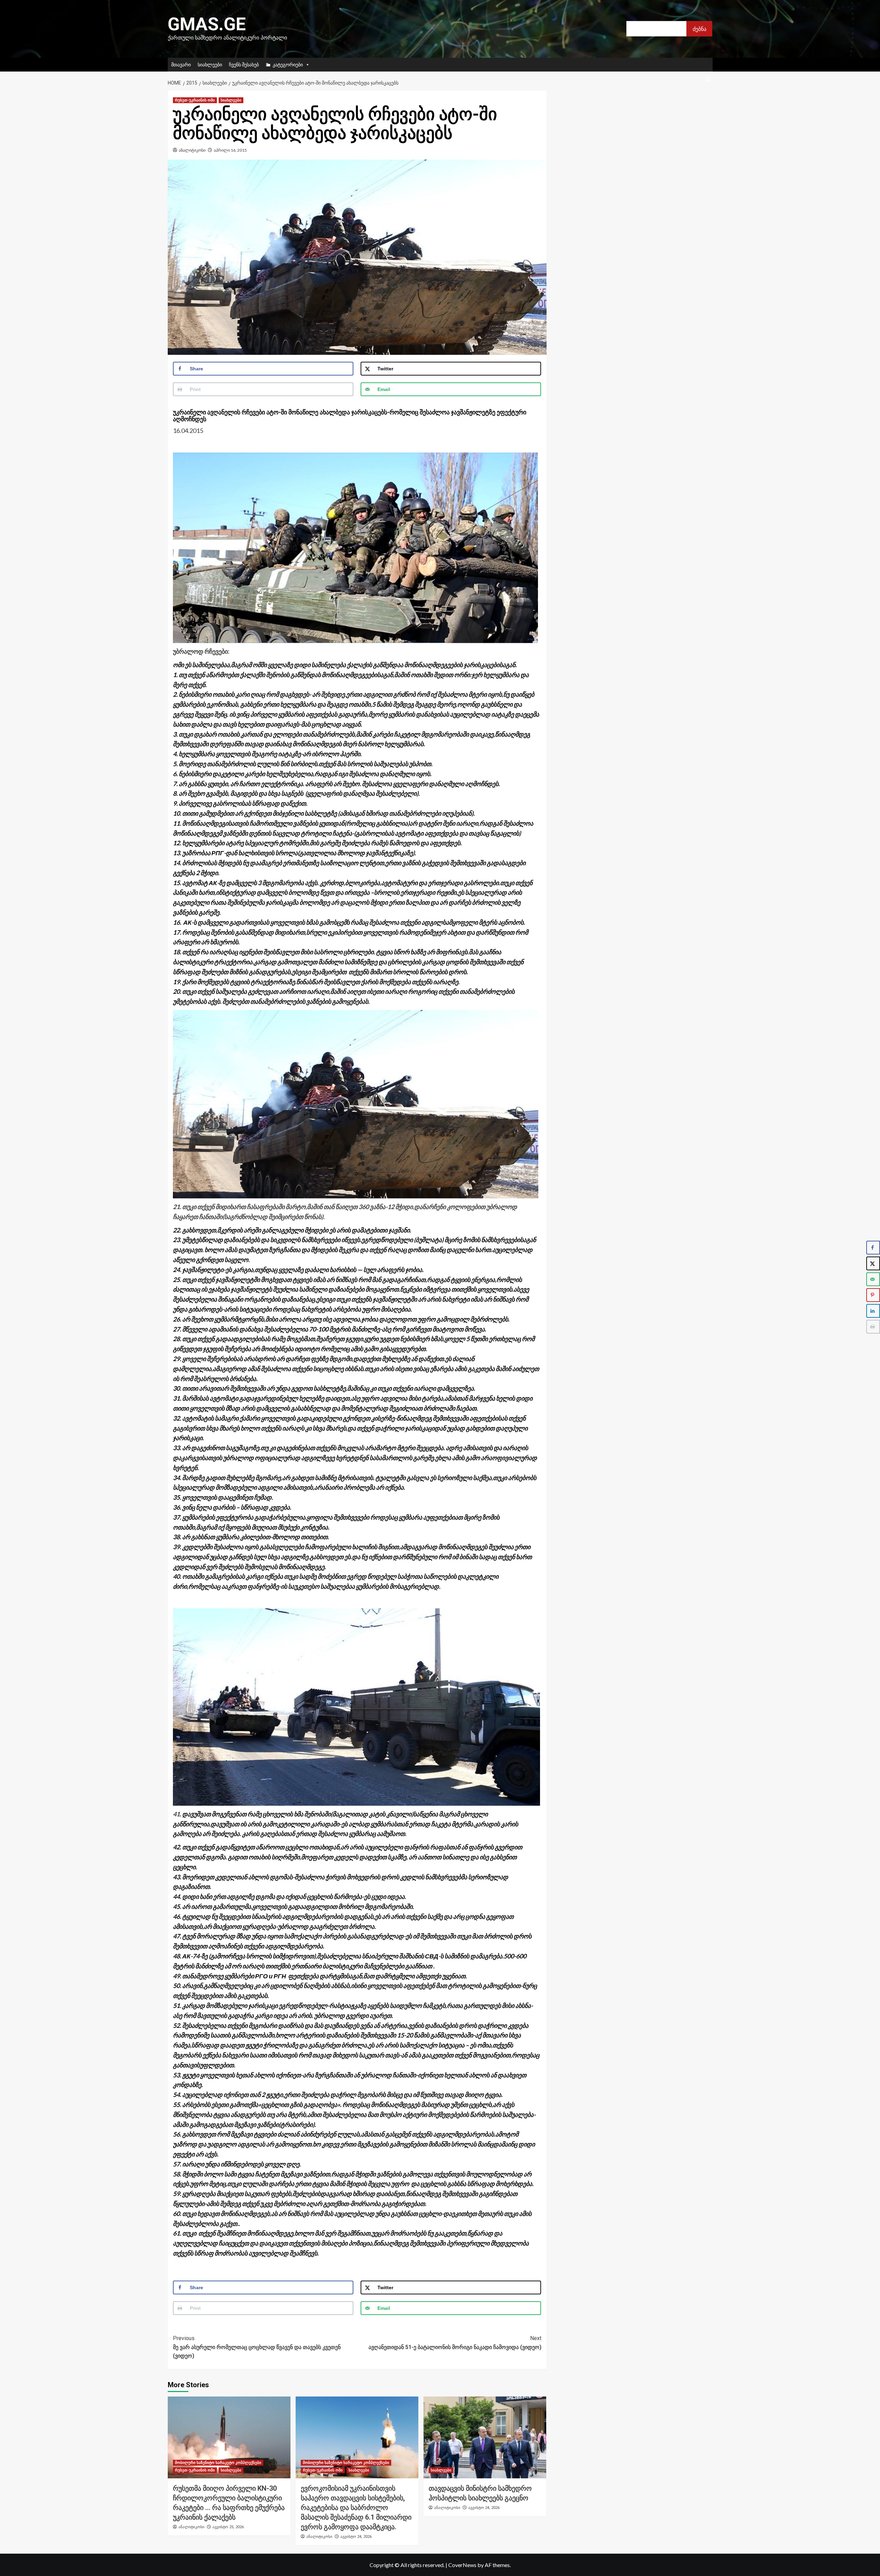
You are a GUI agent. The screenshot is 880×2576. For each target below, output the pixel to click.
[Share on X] (873, 1263)
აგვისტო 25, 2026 (228, 2527)
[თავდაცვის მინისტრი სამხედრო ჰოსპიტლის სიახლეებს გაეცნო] (485, 2437)
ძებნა (700, 29)
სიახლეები (210, 64)
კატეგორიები (288, 64)
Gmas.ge (207, 24)
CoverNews (462, 2565)
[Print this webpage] (873, 1327)
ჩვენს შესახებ (244, 64)
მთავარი (181, 64)
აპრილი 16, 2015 (230, 150)
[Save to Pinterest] (873, 1295)
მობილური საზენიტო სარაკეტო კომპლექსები (218, 2463)
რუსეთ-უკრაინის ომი (195, 100)
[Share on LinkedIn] (873, 1311)
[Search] (708, 80)
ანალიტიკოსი (192, 150)
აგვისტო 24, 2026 (356, 2537)
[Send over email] (873, 1279)
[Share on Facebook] (873, 1248)
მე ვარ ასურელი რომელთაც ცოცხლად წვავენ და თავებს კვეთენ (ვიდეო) (257, 2347)
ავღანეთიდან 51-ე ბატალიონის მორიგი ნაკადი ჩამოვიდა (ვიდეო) (455, 2343)
